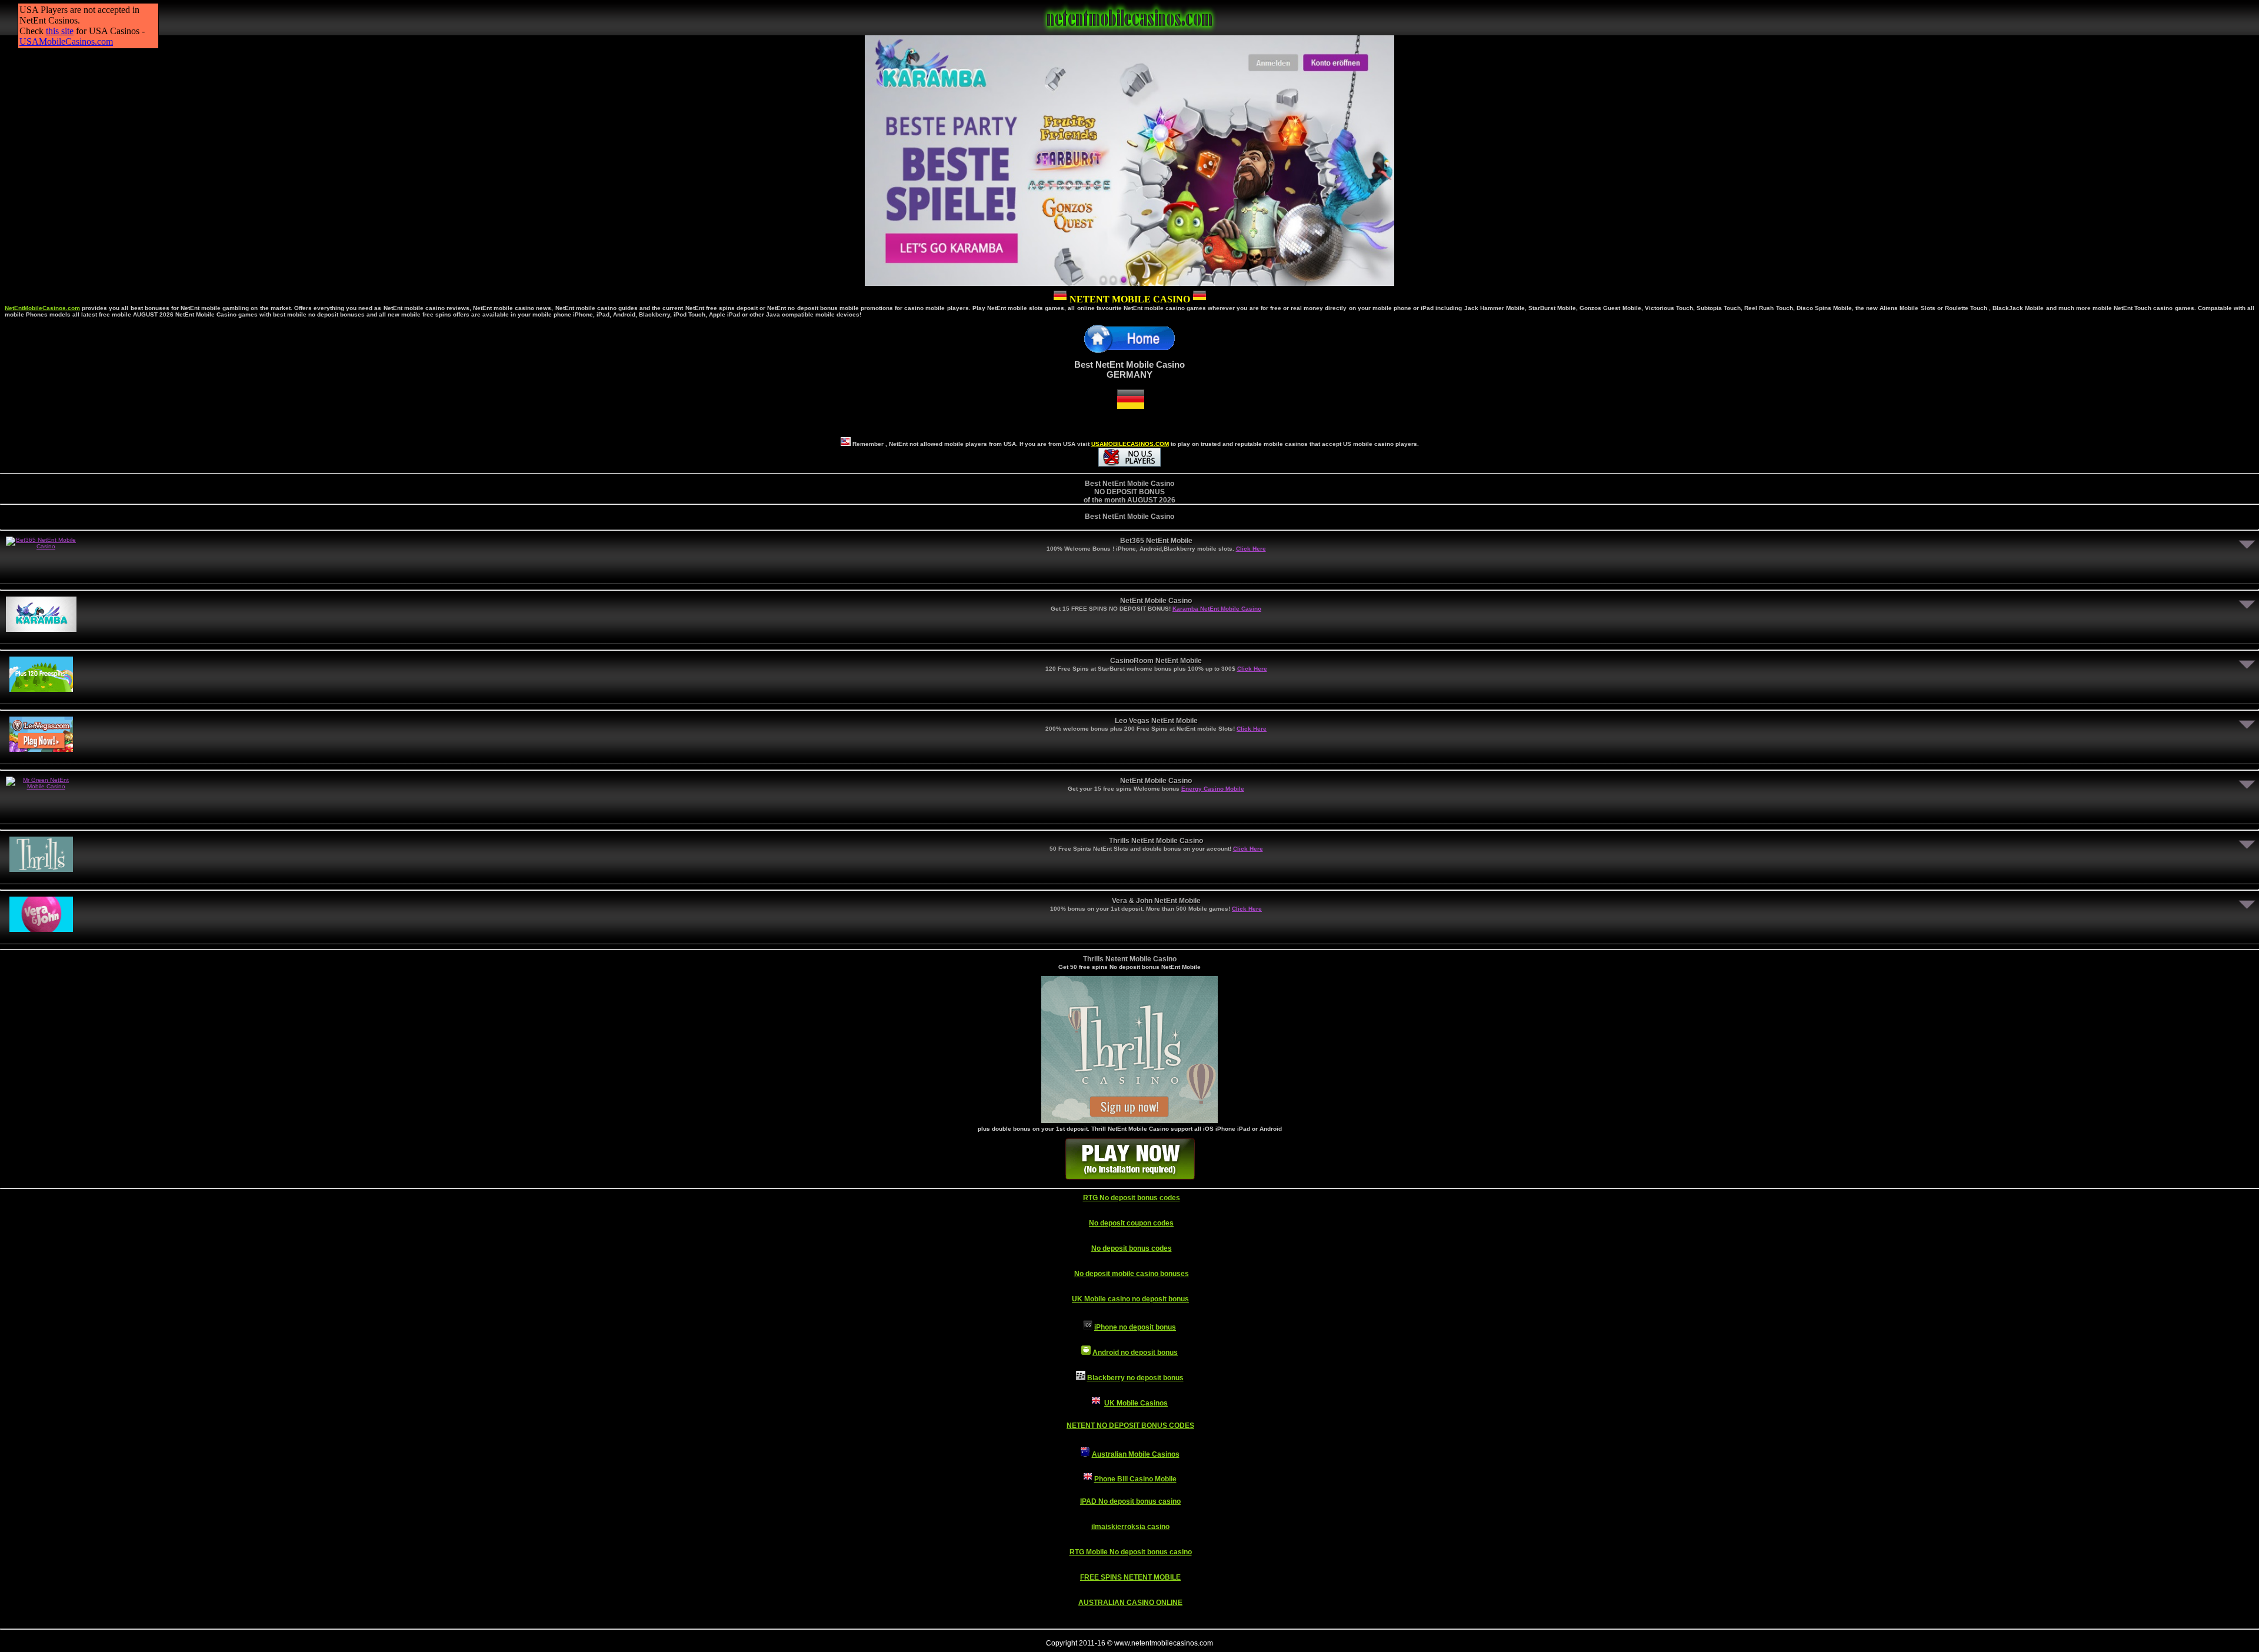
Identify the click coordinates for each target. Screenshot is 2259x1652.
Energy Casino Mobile (1213, 789)
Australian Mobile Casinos (1136, 1454)
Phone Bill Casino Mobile (1135, 1479)
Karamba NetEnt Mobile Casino (1217, 609)
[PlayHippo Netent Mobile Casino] (1129, 1120)
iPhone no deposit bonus (1135, 1327)
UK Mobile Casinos (1136, 1403)
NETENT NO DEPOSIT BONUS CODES (1130, 1425)
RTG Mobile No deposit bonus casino (1131, 1552)
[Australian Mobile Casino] (1085, 1454)
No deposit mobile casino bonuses (1132, 1274)
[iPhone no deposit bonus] (1088, 1327)
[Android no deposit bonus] (1086, 1353)
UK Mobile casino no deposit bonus (1130, 1299)
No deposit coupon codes (1131, 1223)
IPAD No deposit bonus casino (1130, 1501)
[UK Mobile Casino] (1096, 1403)
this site (60, 31)
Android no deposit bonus (1135, 1353)
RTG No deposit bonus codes (1132, 1198)
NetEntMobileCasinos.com (42, 308)
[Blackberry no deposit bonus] (1081, 1378)
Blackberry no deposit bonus (1135, 1378)
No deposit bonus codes (1132, 1248)
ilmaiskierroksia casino (1130, 1527)
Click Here (1251, 549)
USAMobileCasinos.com (66, 41)
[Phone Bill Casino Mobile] (1088, 1479)
